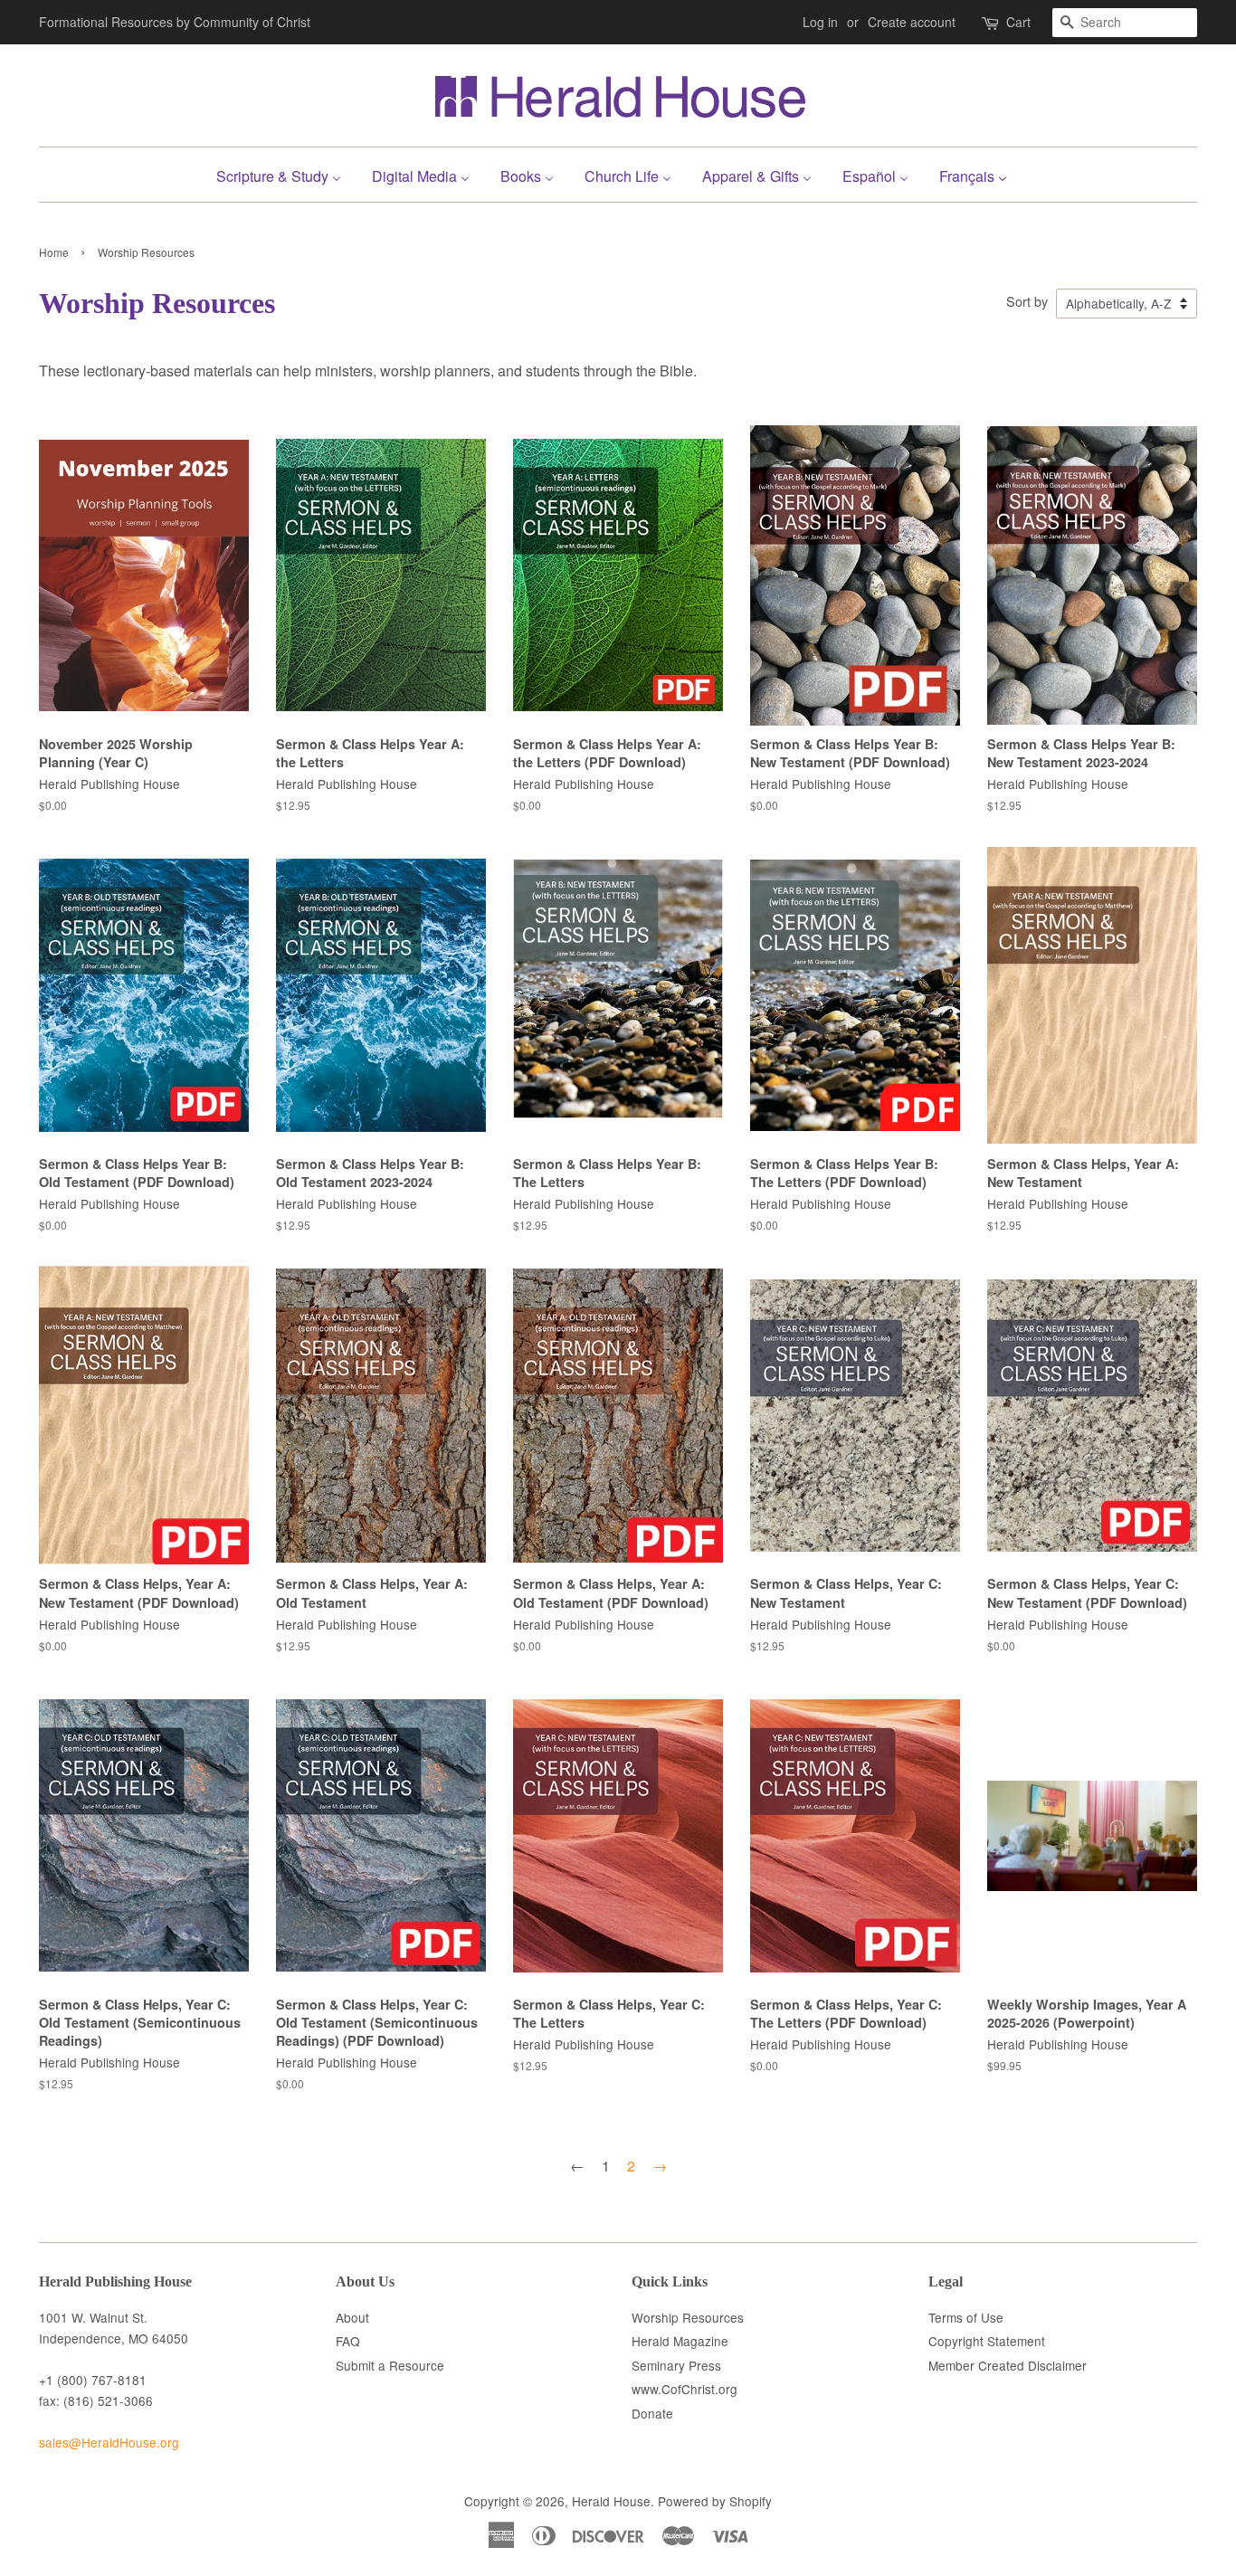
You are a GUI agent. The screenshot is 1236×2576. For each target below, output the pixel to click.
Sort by (1027, 301)
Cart (1018, 22)
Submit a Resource (390, 2365)
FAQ (348, 2341)
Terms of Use (966, 2317)
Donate (652, 2413)
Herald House (611, 2501)
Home (54, 252)
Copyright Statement (987, 2341)
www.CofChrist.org (685, 2389)
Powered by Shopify (715, 2501)
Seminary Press (676, 2365)
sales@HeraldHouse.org (109, 2442)
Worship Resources (688, 2317)
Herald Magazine (680, 2341)
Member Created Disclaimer (1008, 2365)
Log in (820, 22)
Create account (912, 22)
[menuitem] (285, 174)
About (352, 2317)
